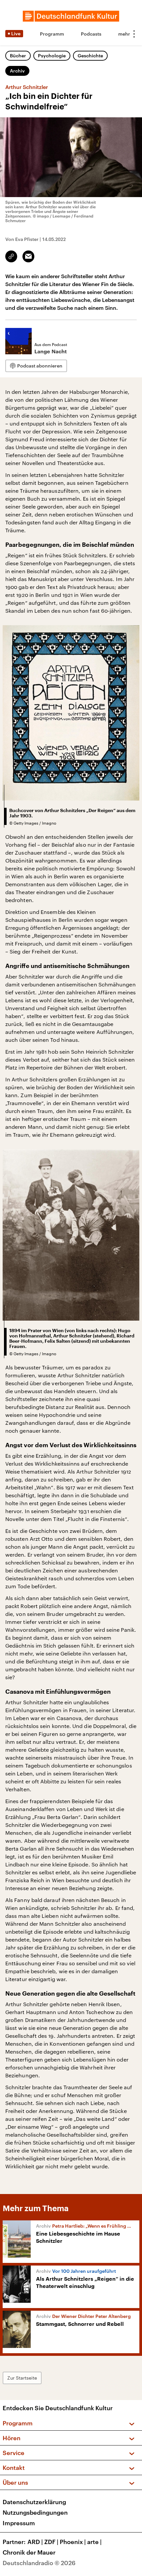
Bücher (18, 56)
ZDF (51, 2542)
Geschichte (90, 56)
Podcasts (91, 34)
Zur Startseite (22, 2378)
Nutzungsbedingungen (35, 2512)
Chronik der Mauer (29, 2552)
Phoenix (73, 2542)
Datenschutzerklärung (34, 2502)
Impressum (19, 2523)
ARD (35, 2542)
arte (94, 2542)
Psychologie (52, 56)
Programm (52, 34)
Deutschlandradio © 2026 (39, 2563)
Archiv (17, 71)
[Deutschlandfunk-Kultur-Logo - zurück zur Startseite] (71, 16)
